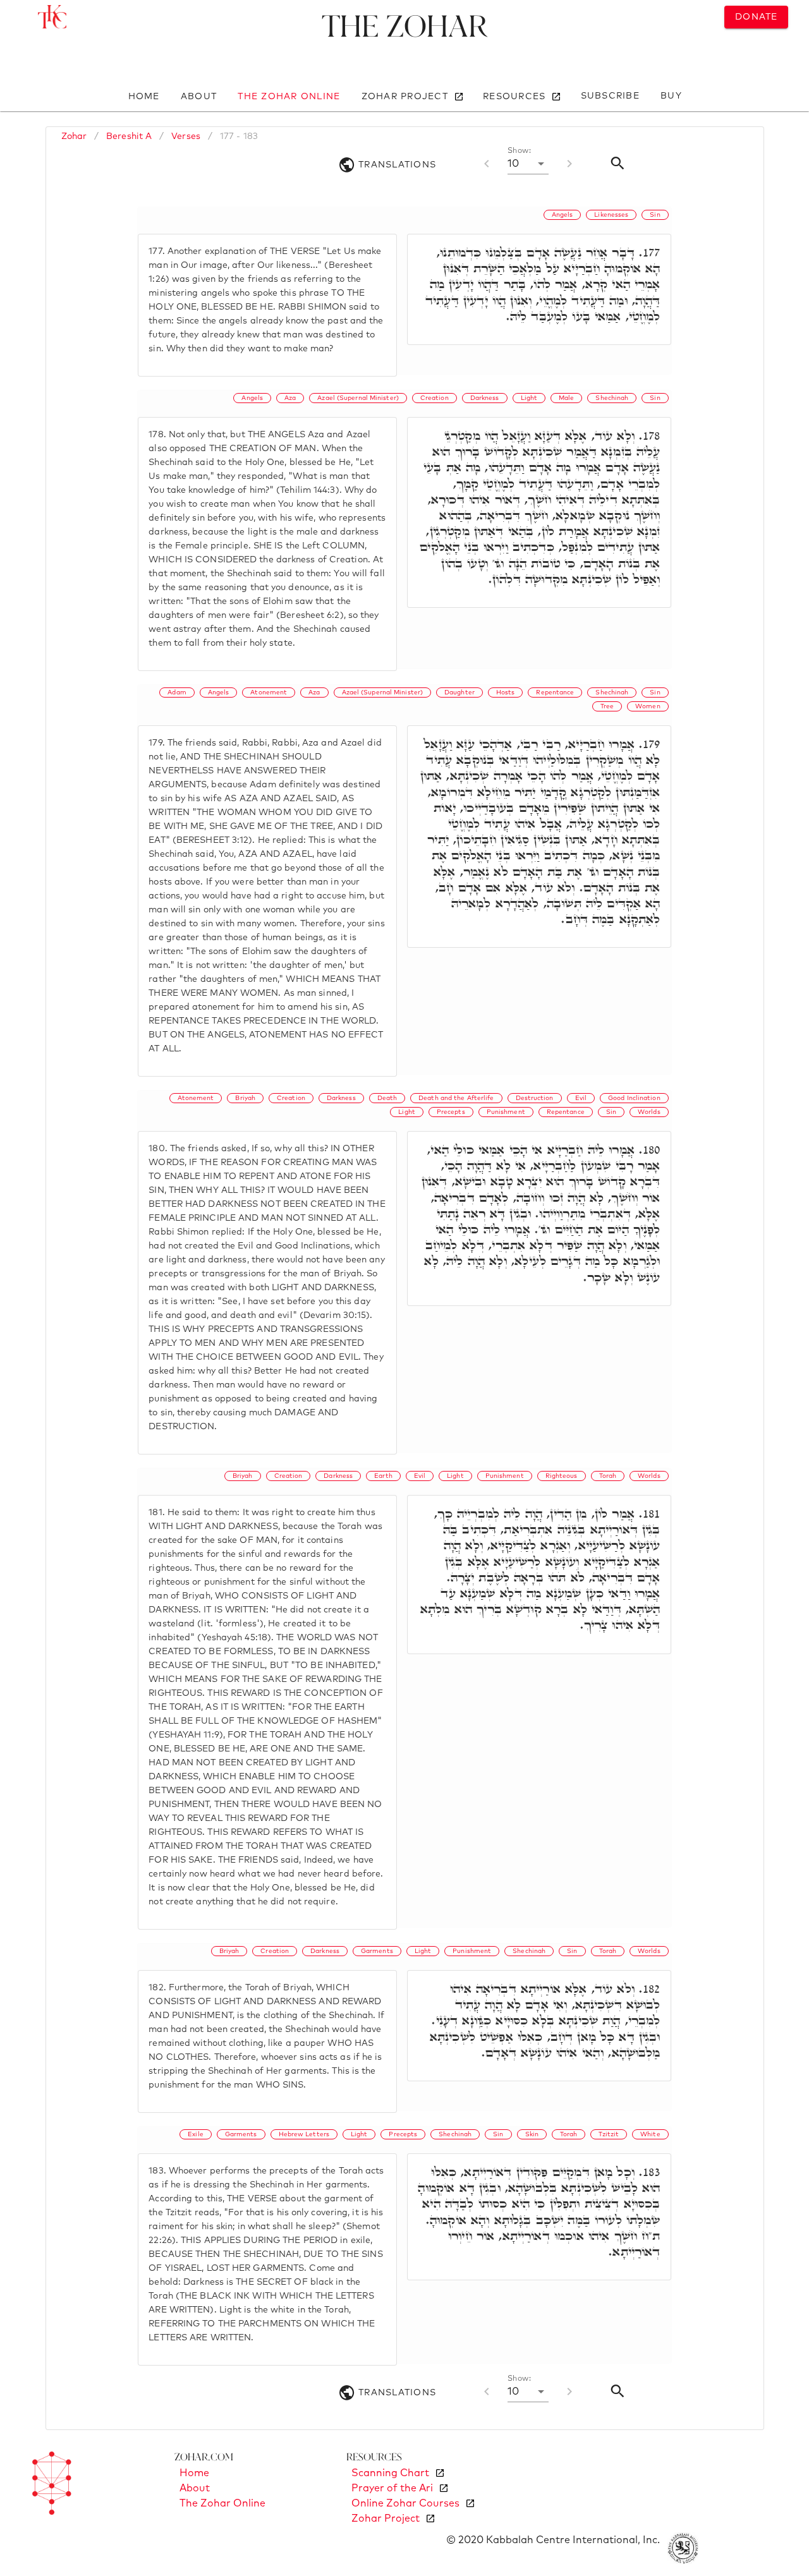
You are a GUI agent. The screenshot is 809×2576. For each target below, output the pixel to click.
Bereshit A (129, 136)
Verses (186, 136)
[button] (528, 164)
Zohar (74, 136)
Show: (519, 151)
